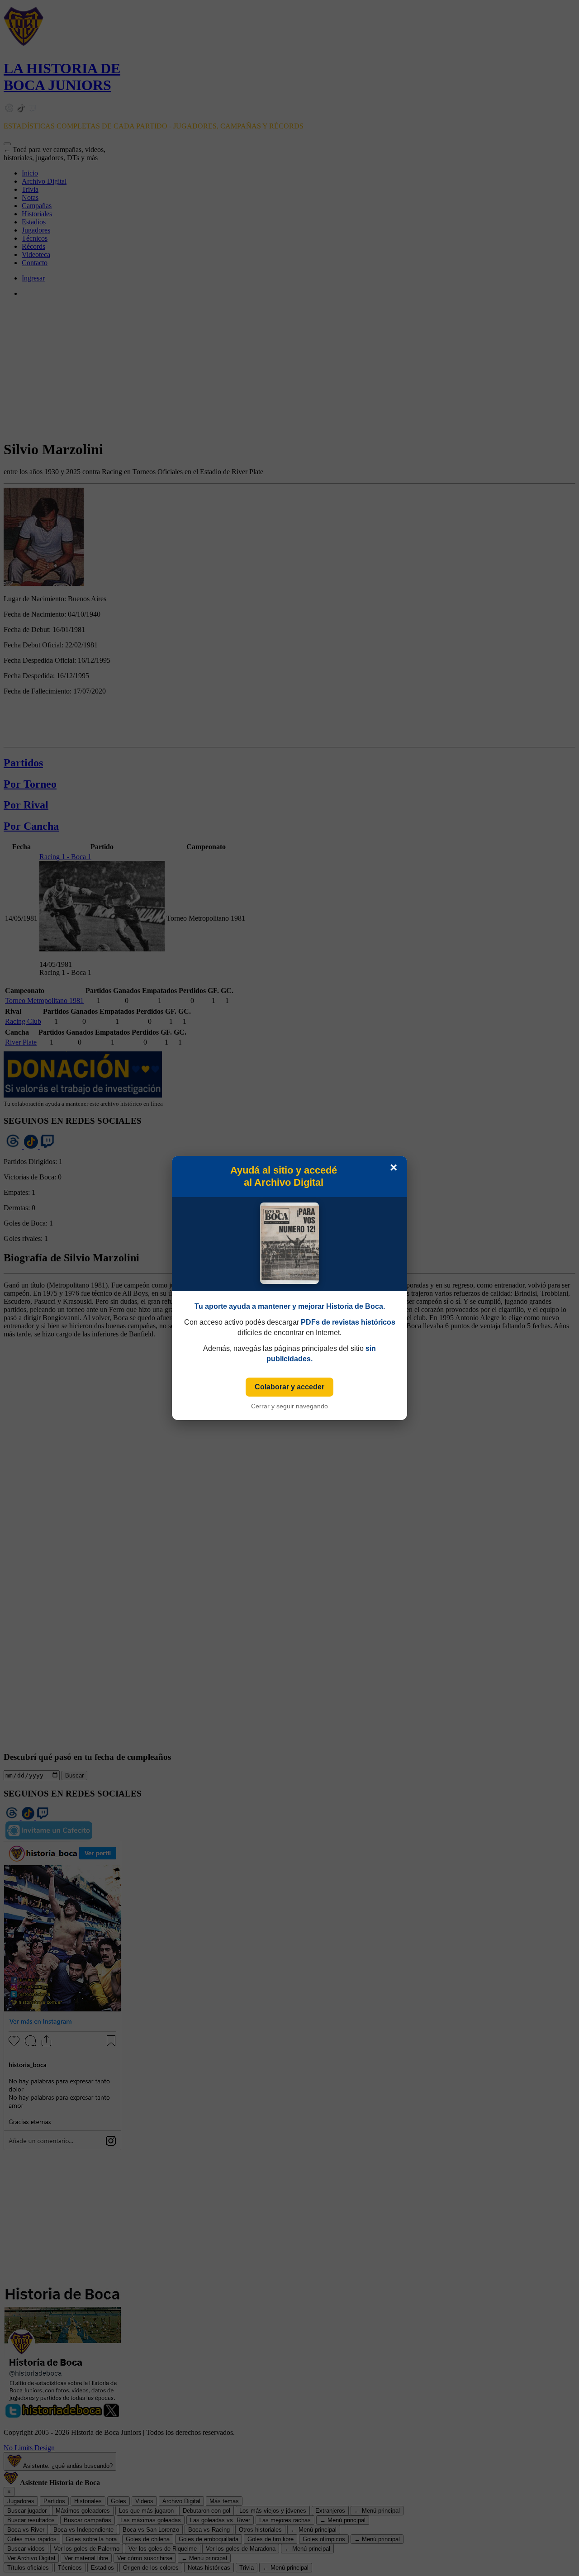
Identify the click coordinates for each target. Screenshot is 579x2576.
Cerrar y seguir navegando (289, 1406)
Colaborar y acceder (289, 1387)
